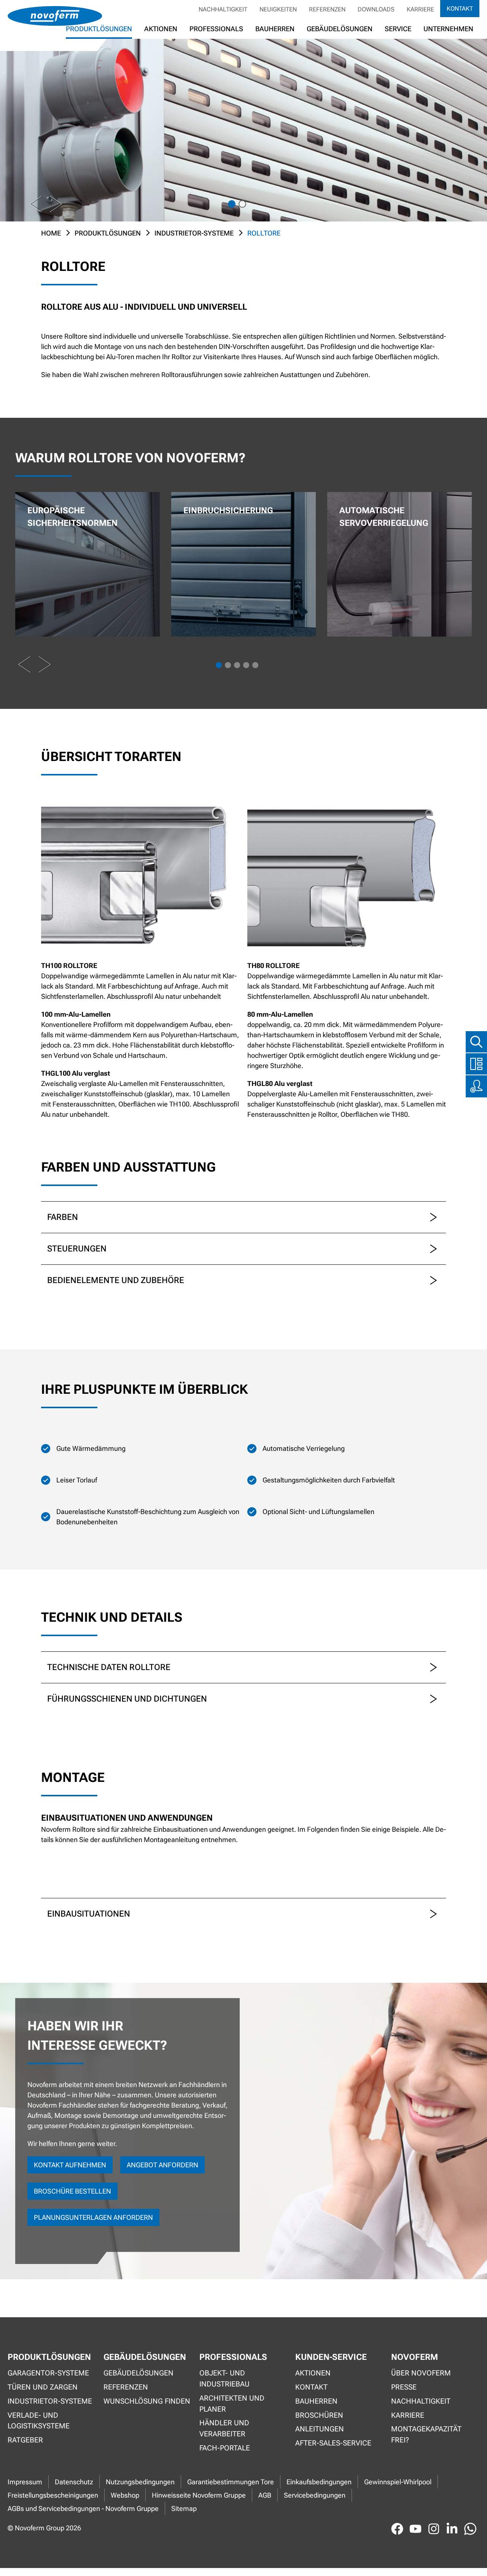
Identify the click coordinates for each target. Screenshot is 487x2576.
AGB (265, 2495)
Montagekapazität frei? (426, 2434)
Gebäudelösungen (340, 29)
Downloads (376, 9)
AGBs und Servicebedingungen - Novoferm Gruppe (83, 2508)
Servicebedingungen (315, 2495)
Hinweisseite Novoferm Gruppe (199, 2495)
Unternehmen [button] (448, 29)
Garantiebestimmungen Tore (231, 2482)
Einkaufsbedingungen (319, 2482)
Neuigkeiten (278, 9)
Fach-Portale (225, 2448)
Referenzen (327, 9)
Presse (404, 2387)
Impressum (25, 2482)
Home (51, 233)
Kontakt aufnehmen (70, 2165)
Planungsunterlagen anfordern (93, 2217)
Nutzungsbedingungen (140, 2482)
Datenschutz (74, 2482)
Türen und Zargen (43, 2387)
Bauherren (275, 29)
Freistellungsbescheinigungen (53, 2495)
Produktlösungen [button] (99, 29)
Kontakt (460, 9)
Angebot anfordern (162, 2165)
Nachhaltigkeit (223, 9)
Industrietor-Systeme (194, 233)
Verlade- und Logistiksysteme (39, 2421)
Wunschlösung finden (147, 2401)
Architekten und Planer (232, 2404)
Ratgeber (25, 2440)
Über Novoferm (421, 2373)
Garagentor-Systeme (48, 2373)
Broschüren (319, 2415)
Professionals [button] (216, 29)
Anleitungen (320, 2429)
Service (398, 29)
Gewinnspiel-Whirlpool (398, 2482)
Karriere (420, 9)
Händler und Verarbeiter (224, 2428)
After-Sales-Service (333, 2443)
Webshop (125, 2495)
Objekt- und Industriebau (224, 2379)
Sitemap (184, 2508)
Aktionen (313, 2373)
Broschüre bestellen (72, 2191)
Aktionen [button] (161, 29)
